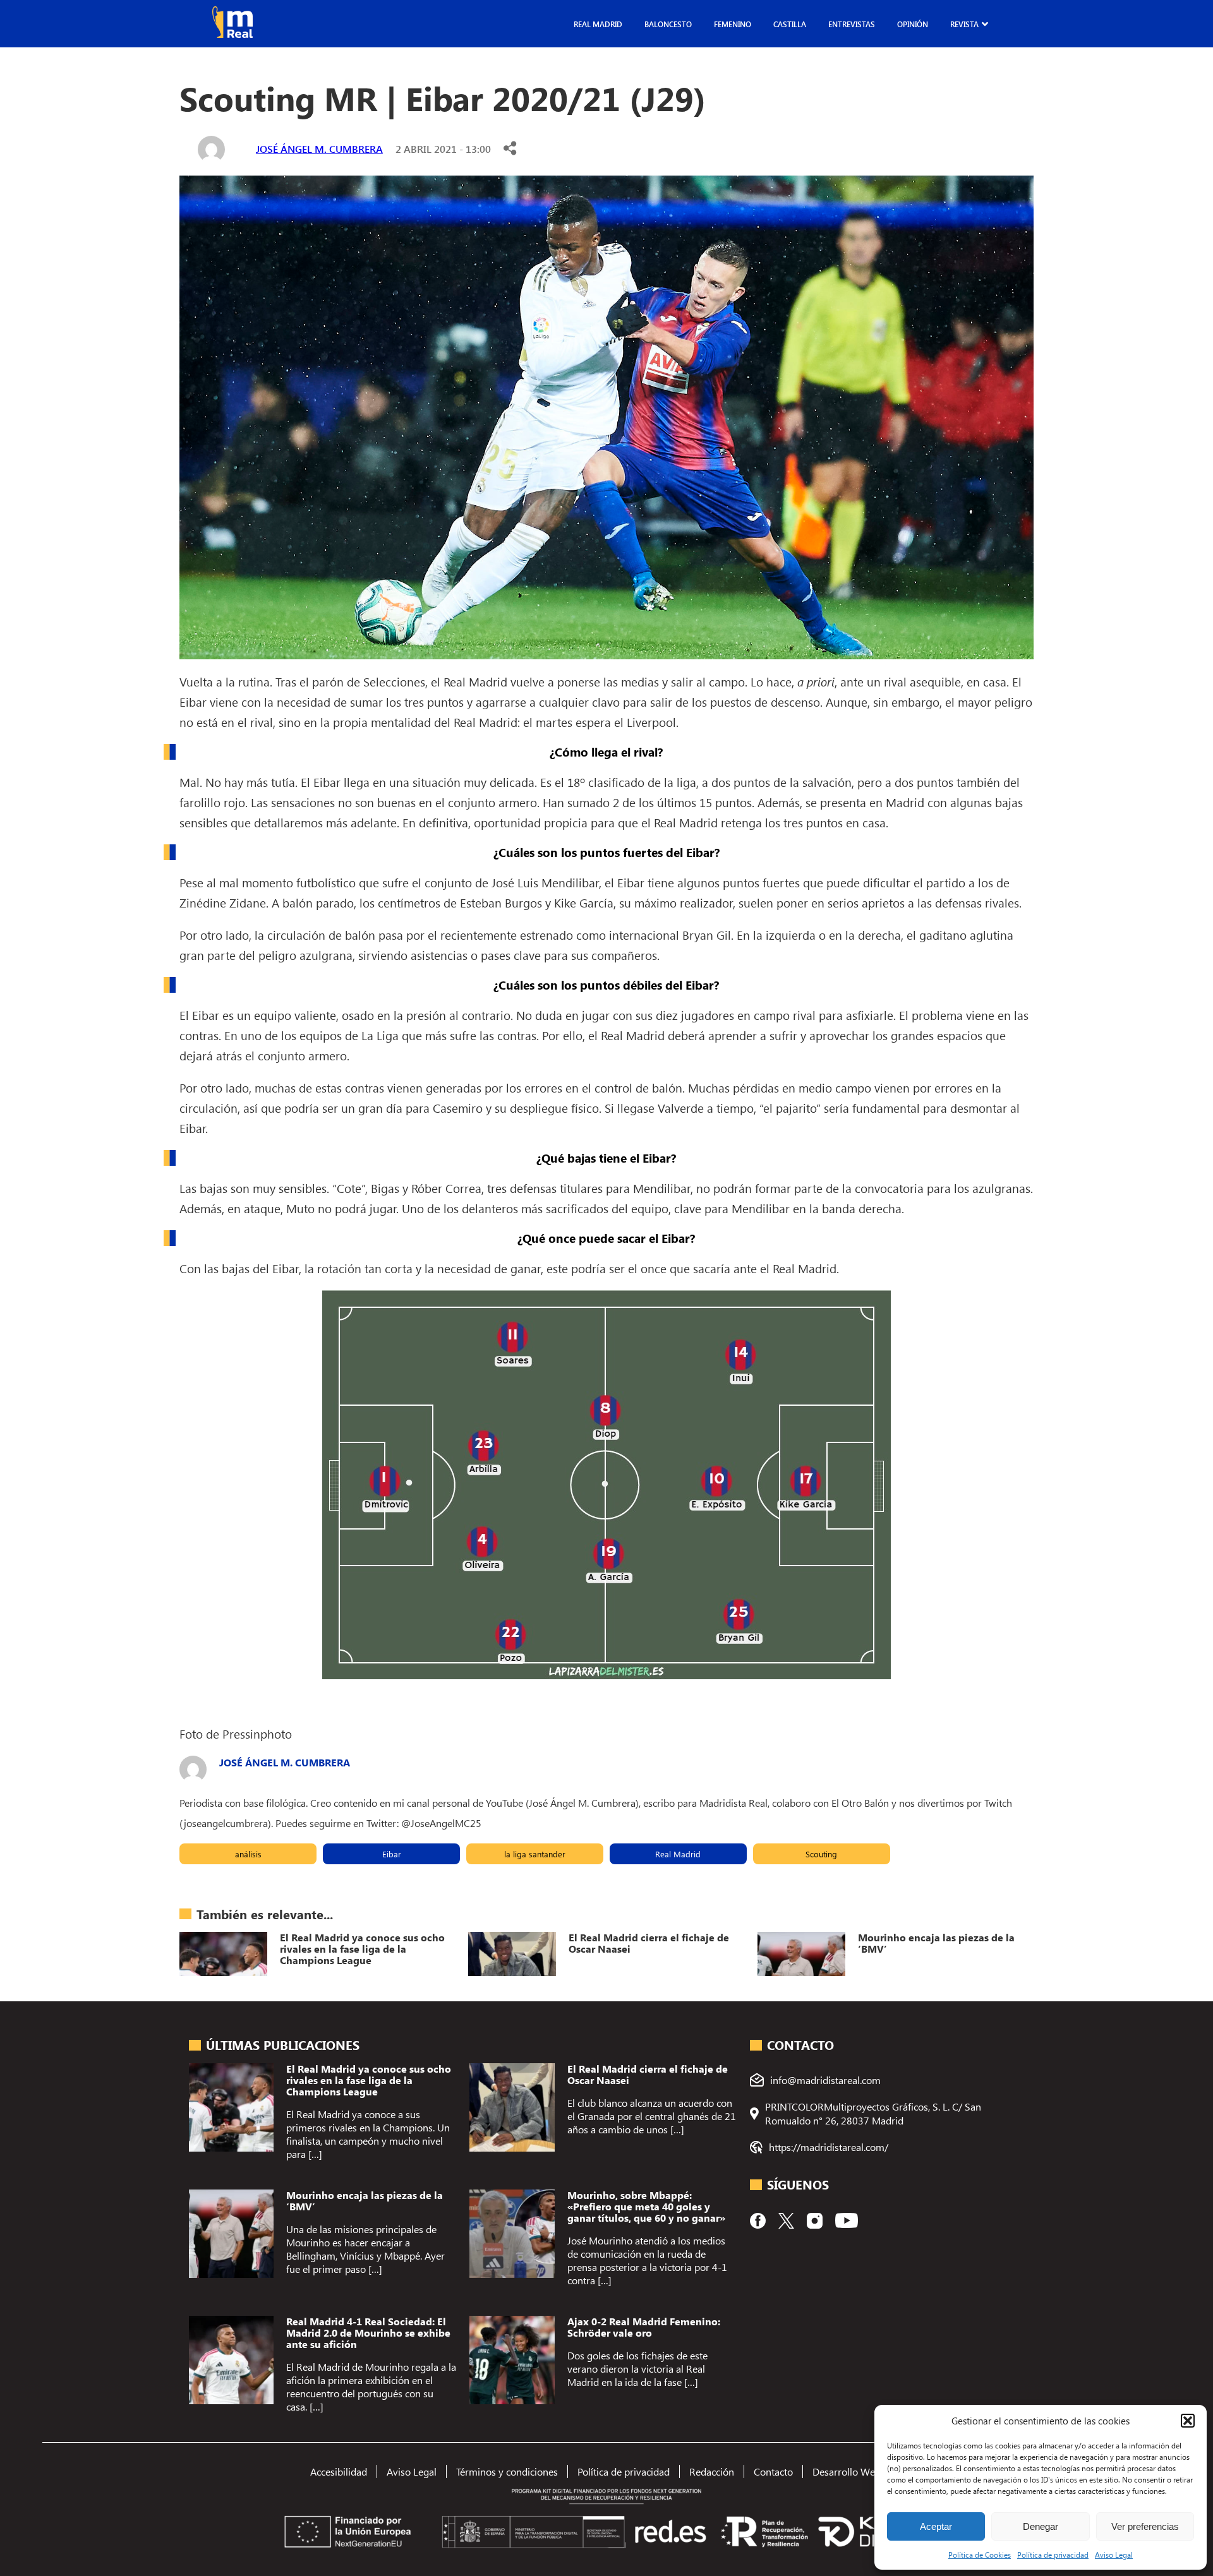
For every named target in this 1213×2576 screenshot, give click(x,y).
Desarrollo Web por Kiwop (870, 2471)
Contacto (773, 2471)
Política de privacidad (1053, 2555)
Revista (964, 24)
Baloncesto (668, 24)
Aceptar (936, 2526)
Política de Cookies (980, 2555)
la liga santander (535, 1854)
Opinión (913, 24)
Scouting (821, 1854)
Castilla (790, 24)
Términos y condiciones (507, 2471)
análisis (248, 1854)
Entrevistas (852, 24)
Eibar (392, 1854)
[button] (1188, 2421)
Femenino (733, 24)
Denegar (1041, 2526)
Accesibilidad (339, 2471)
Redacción (712, 2471)
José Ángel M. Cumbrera (319, 149)
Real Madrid (598, 24)
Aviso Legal (1114, 2555)
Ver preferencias (1145, 2526)
